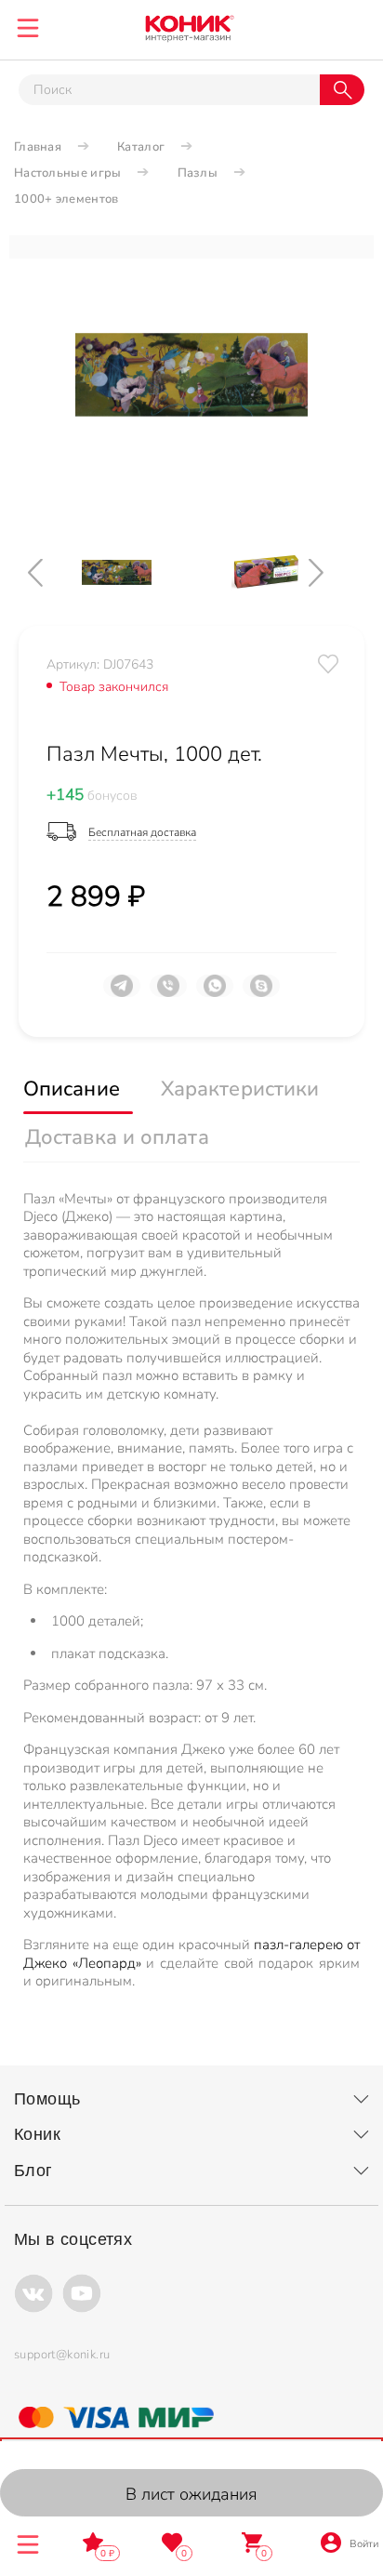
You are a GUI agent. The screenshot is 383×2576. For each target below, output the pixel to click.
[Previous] (51, 572)
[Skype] (261, 993)
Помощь (47, 2099)
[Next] (332, 572)
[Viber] (168, 993)
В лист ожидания (191, 2494)
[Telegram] (122, 993)
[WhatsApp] (215, 993)
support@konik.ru (62, 2355)
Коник (37, 2134)
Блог (33, 2171)
